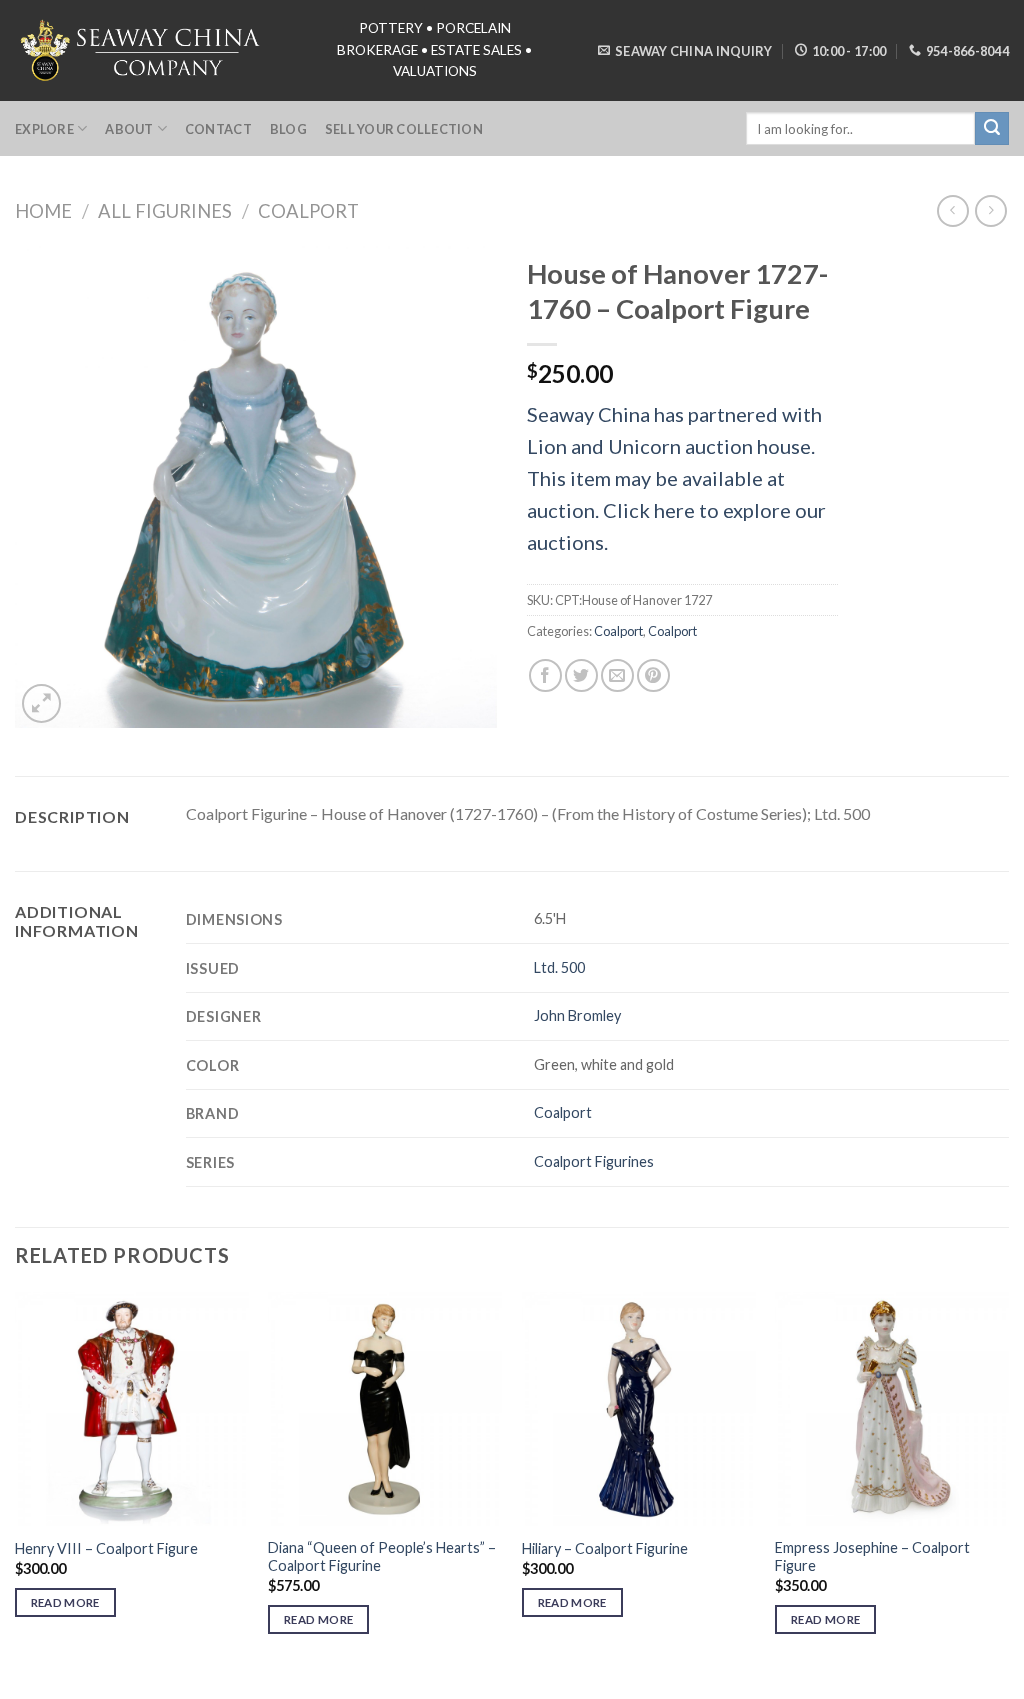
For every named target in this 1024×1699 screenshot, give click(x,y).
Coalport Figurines (594, 1161)
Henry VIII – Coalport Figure (106, 1548)
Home (43, 211)
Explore (44, 129)
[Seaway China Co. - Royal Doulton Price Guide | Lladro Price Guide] (142, 50)
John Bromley (577, 1015)
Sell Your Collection (404, 129)
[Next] (1008, 1481)
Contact (218, 129)
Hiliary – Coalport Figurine (605, 1548)
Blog (288, 129)
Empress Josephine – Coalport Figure (872, 1557)
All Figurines (165, 211)
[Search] (992, 129)
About (129, 129)
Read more (65, 1602)
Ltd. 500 (559, 967)
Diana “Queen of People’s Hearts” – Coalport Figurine (382, 1557)
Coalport (308, 211)
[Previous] (16, 1481)
